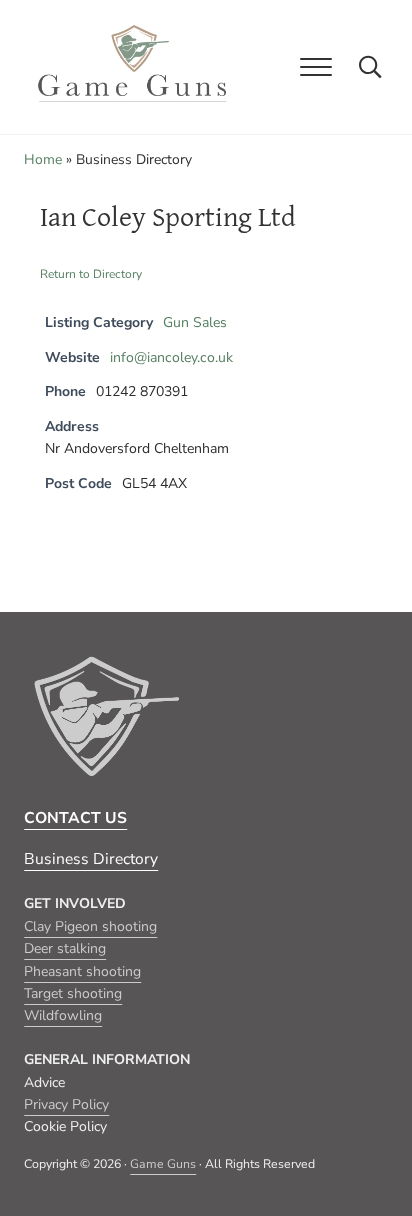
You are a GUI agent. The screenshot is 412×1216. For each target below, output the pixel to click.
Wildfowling (63, 1015)
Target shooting (73, 993)
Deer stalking (65, 948)
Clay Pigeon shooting (90, 926)
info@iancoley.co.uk (171, 357)
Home (43, 159)
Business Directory (91, 859)
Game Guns (163, 1164)
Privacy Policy (66, 1104)
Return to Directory (91, 274)
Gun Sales (195, 322)
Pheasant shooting (82, 971)
